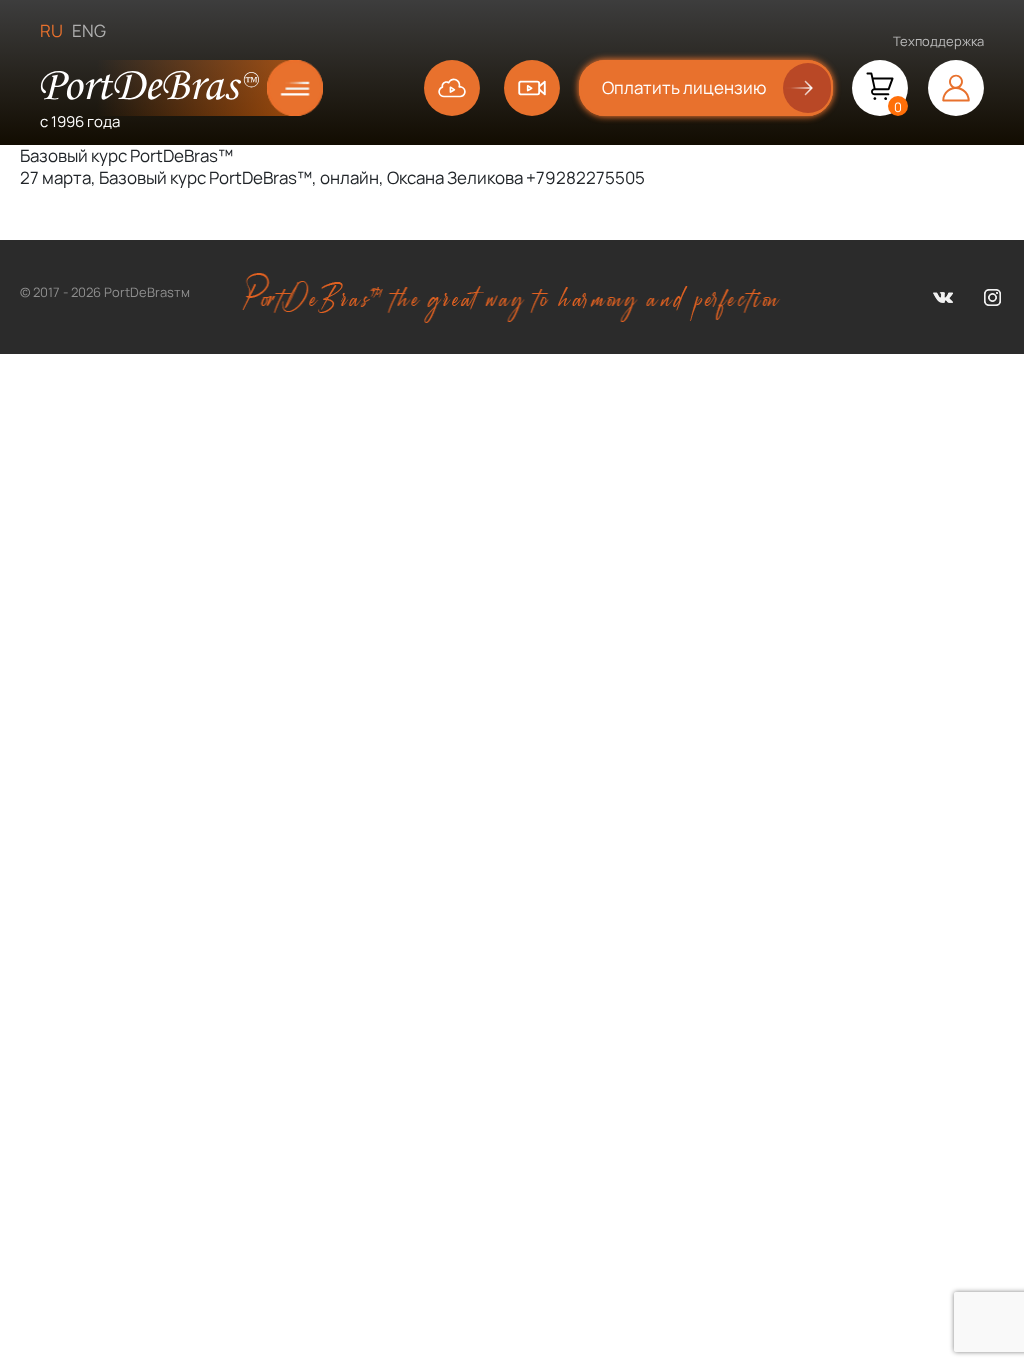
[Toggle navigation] (280, 88)
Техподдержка (938, 41)
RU (51, 30)
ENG (89, 30)
